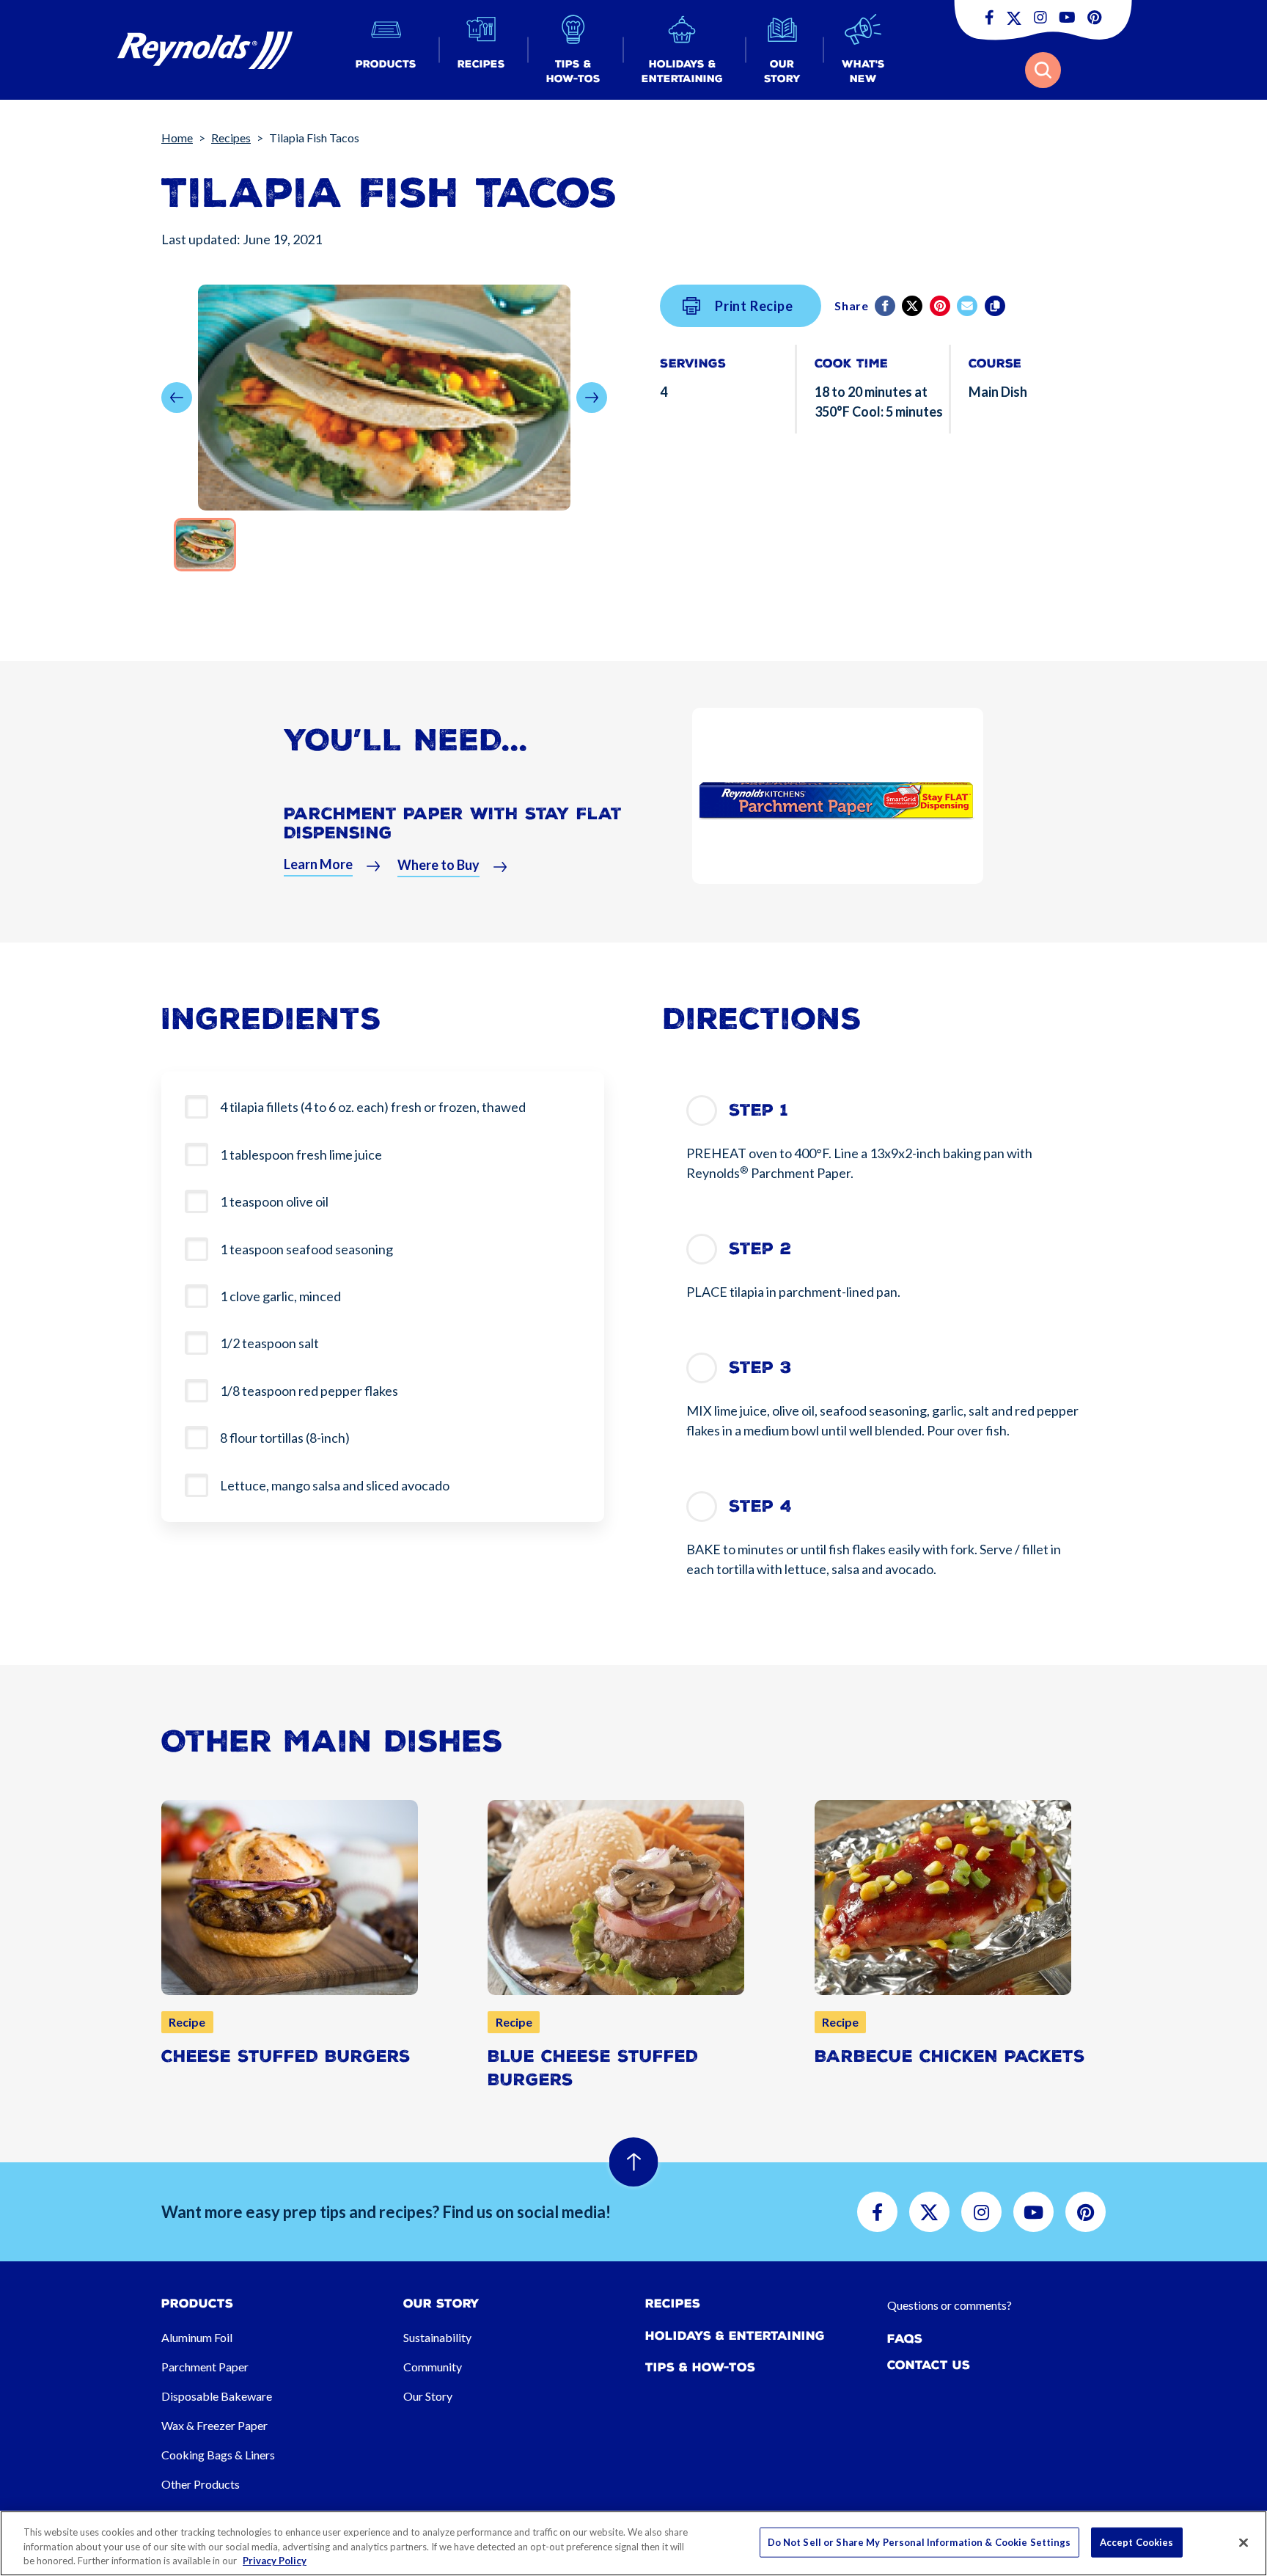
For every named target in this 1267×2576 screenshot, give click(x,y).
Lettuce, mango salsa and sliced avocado (335, 1485)
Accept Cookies (1137, 2542)
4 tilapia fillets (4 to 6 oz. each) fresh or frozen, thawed (373, 1107)
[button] (386, 50)
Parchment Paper (205, 2367)
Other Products (201, 2484)
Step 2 (760, 1249)
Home (177, 138)
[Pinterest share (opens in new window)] (941, 306)
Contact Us (929, 2365)
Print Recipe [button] (754, 306)
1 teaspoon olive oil (274, 1201)
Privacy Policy (275, 2561)
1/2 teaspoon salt (269, 1343)
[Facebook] (886, 306)
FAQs (905, 2339)
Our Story (428, 2396)
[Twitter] (913, 306)
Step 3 (760, 1368)
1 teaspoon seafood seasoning (306, 1249)
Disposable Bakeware (217, 2396)
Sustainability (437, 2337)
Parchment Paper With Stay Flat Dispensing (453, 823)
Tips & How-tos (700, 2367)
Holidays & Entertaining (735, 2336)
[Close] (1244, 2542)
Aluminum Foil (197, 2337)
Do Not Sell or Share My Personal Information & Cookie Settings (919, 2542)
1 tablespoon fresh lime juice (301, 1155)
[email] (968, 306)
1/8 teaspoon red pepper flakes (309, 1391)
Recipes (231, 138)
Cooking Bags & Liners (218, 2455)
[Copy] (996, 306)
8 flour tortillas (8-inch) (285, 1438)
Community (433, 2367)
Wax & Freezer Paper (214, 2425)
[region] (633, 2543)
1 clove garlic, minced (280, 1296)
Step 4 (760, 1506)
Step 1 (759, 1110)
